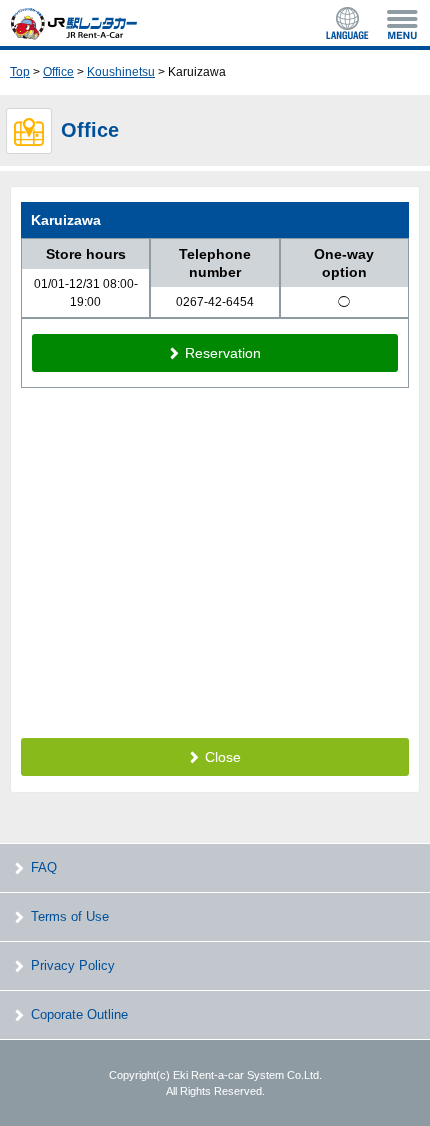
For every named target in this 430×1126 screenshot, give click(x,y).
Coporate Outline (79, 1014)
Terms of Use (70, 916)
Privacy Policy (73, 965)
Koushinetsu (121, 72)
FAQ (44, 867)
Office (58, 72)
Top (20, 72)
